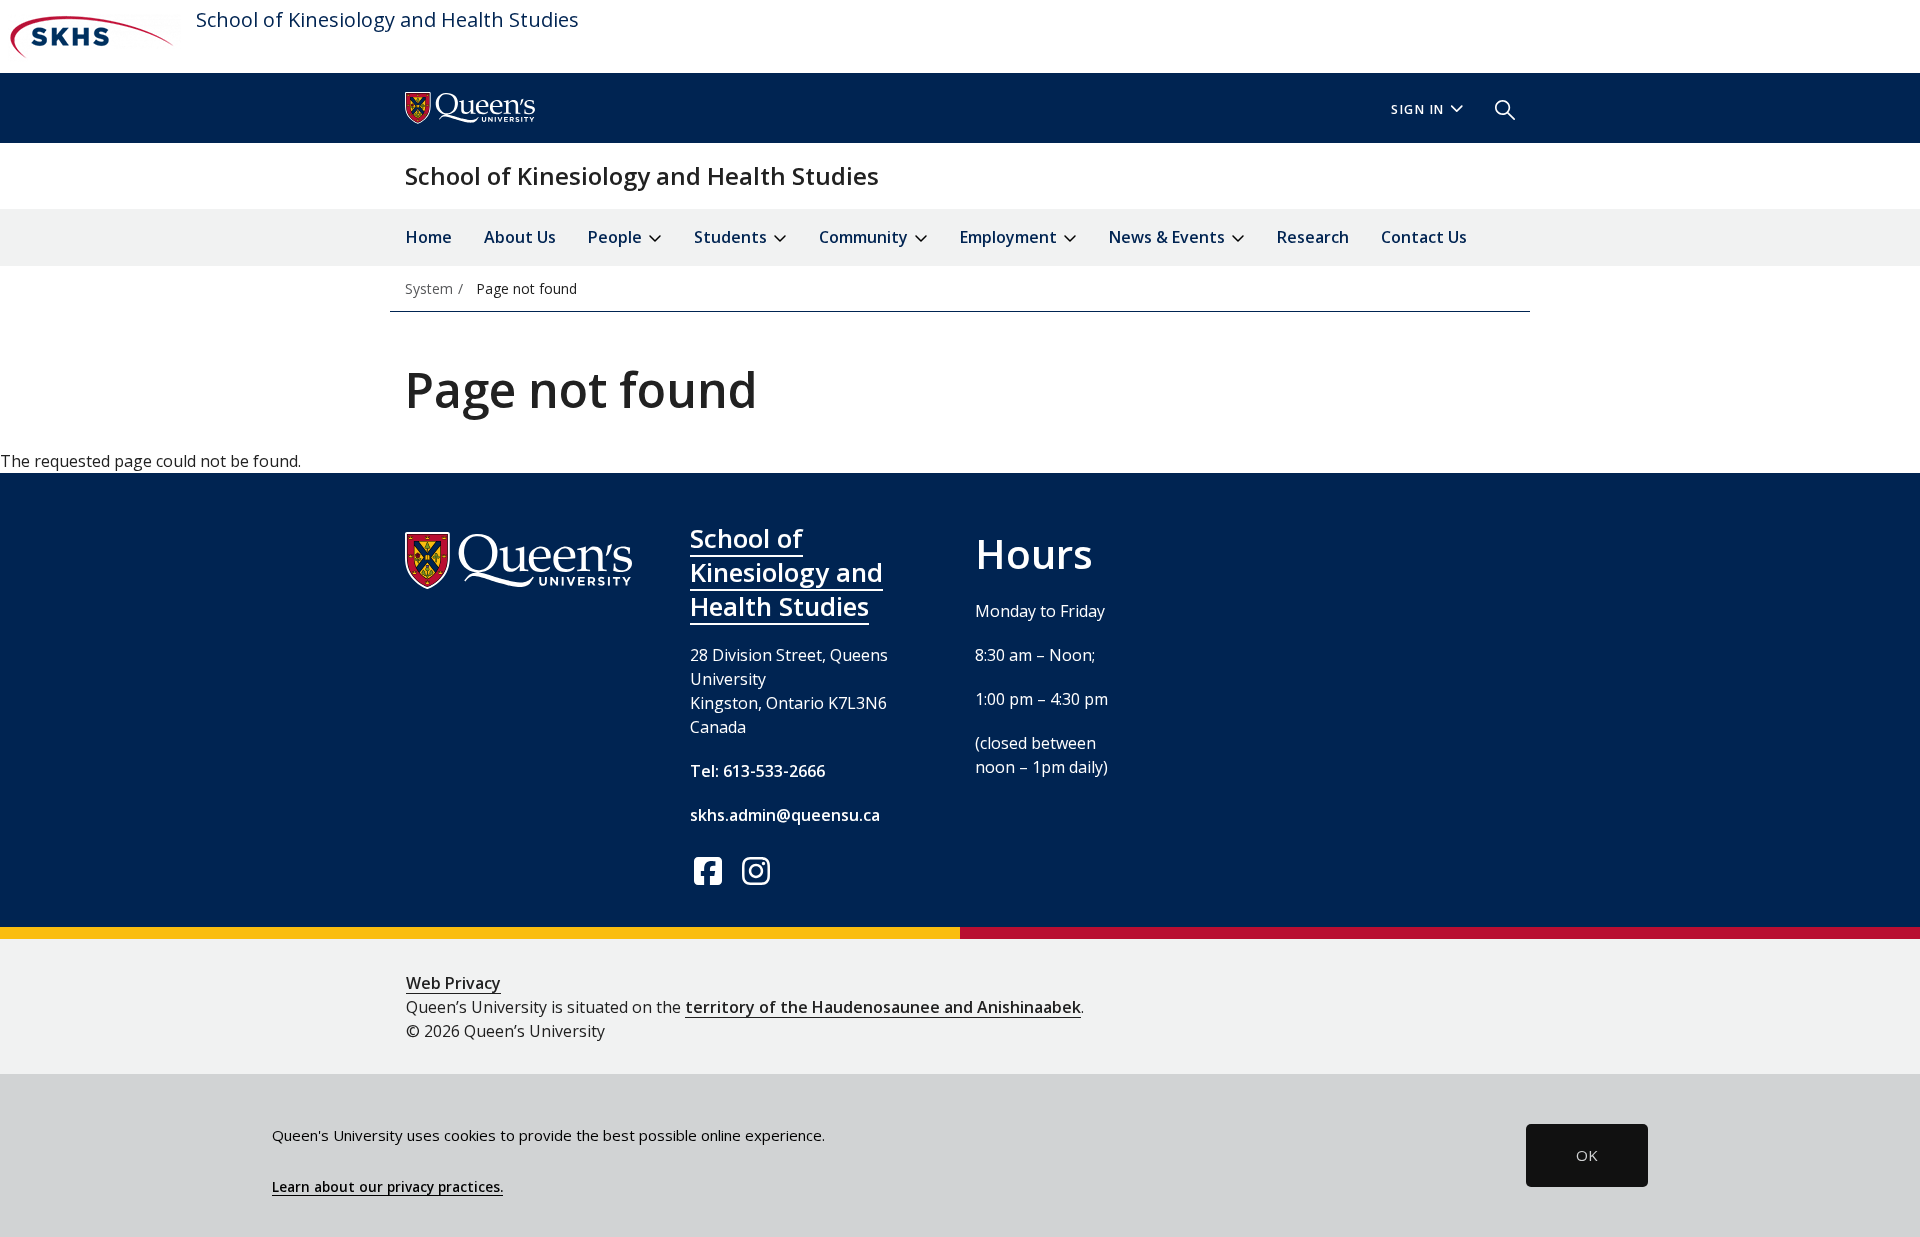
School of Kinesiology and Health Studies (387, 19)
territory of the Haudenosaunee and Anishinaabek (883, 1007)
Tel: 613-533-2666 (757, 771)
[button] (1497, 108)
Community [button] (865, 237)
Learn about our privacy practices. (387, 1187)
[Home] (90, 36)
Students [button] (732, 237)
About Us (520, 237)
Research (1313, 237)
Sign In (1418, 109)
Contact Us (1424, 237)
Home (429, 237)
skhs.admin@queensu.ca (785, 815)
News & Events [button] (1169, 237)
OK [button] (1587, 1155)
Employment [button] (1010, 237)
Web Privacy (453, 983)
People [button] (617, 237)
